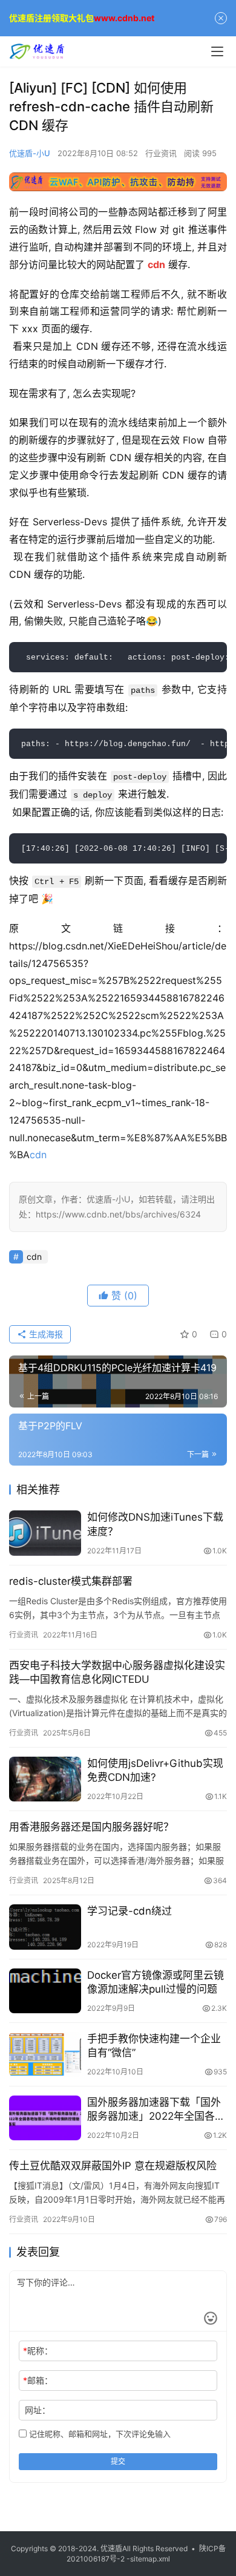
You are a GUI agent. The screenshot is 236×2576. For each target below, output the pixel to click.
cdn (38, 1155)
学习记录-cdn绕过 (129, 1911)
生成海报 (45, 1334)
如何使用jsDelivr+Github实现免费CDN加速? (155, 1770)
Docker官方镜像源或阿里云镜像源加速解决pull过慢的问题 (156, 1982)
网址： (38, 2410)
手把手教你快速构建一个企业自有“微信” (154, 2046)
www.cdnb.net (124, 18)
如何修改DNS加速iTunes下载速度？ (155, 1524)
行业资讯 (161, 153)
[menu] (217, 51)
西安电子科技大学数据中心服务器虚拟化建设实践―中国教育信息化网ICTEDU (117, 1672)
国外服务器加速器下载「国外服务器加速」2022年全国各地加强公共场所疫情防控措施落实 (156, 2110)
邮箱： (38, 2380)
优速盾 (111, 2548)
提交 (118, 2461)
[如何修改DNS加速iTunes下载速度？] (45, 1533)
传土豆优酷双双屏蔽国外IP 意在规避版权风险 (113, 2166)
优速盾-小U (30, 153)
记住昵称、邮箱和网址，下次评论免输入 (99, 2434)
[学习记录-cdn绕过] (45, 1927)
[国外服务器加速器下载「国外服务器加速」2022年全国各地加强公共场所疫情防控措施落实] (45, 2118)
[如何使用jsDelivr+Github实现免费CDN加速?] (45, 1779)
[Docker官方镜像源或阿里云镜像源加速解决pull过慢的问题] (45, 1991)
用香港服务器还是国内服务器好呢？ (91, 1827)
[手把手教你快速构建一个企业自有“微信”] (45, 2054)
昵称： (38, 2351)
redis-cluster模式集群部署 (71, 1581)
